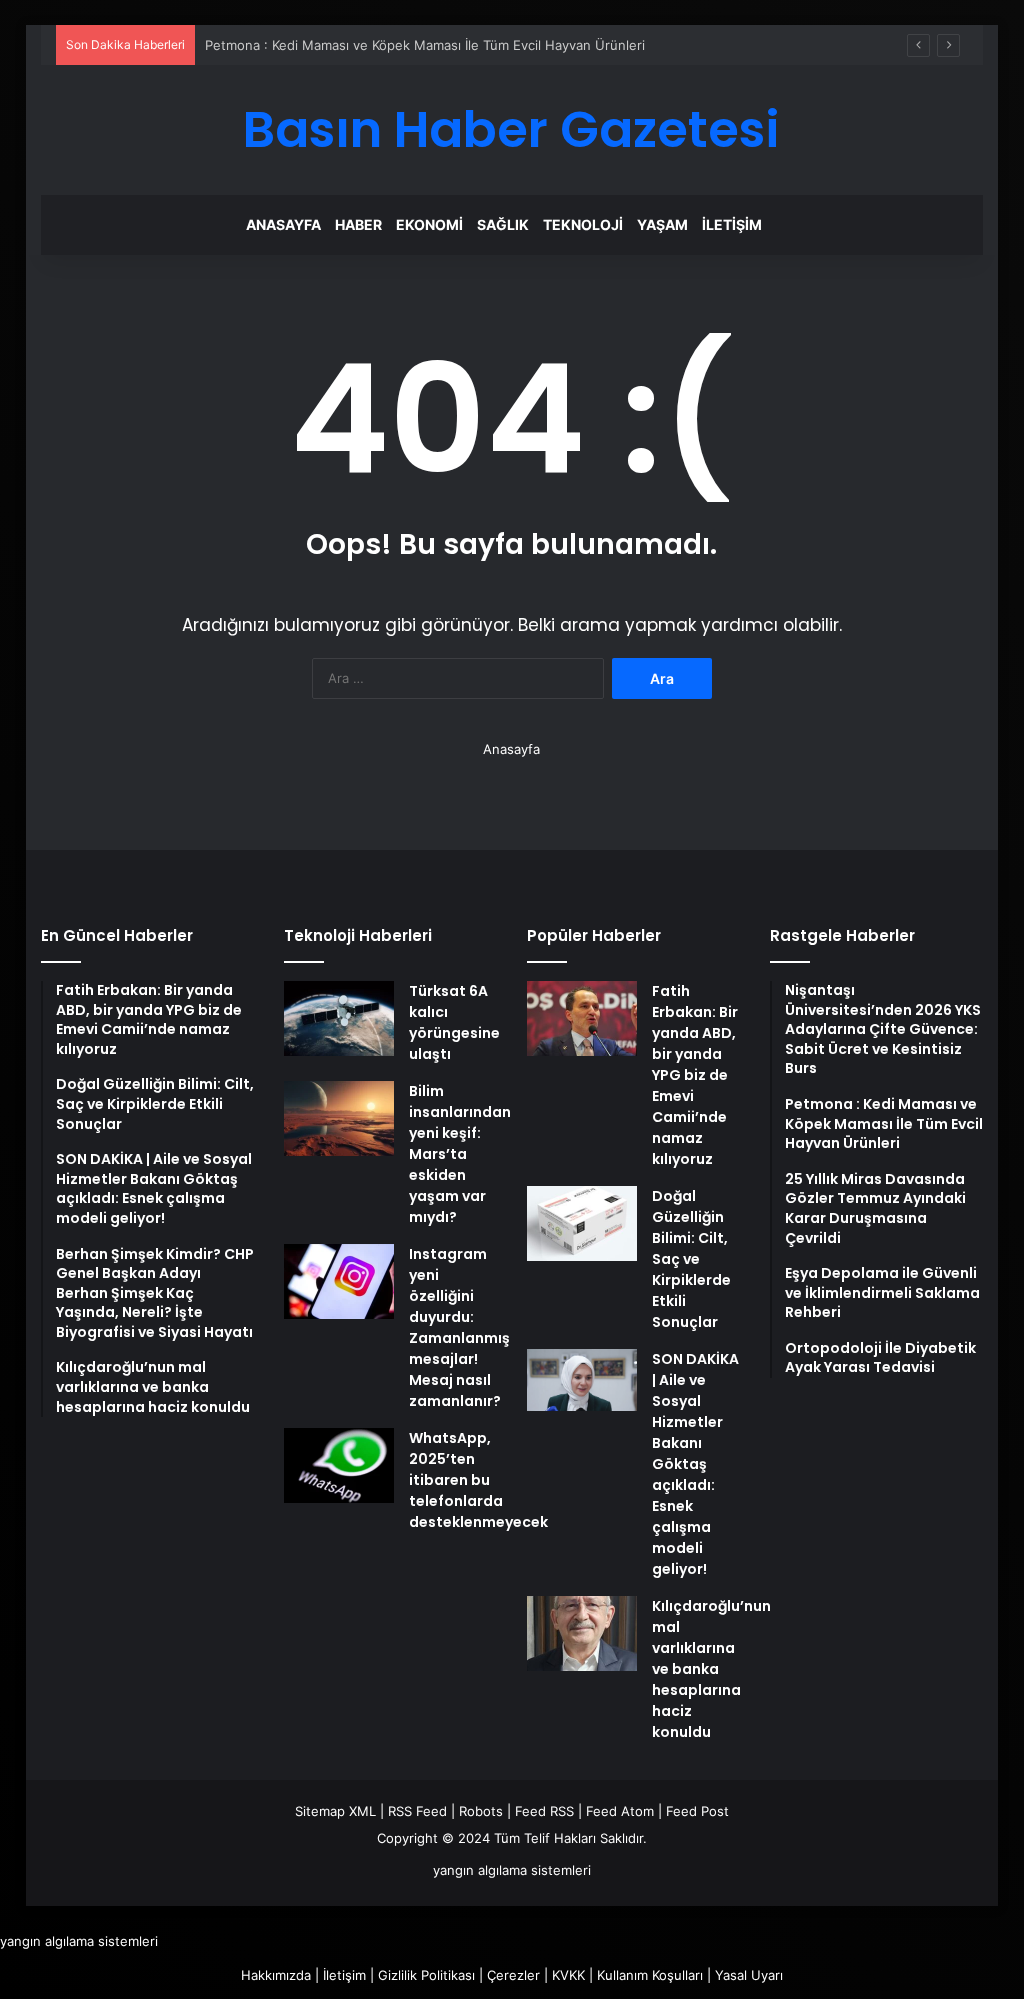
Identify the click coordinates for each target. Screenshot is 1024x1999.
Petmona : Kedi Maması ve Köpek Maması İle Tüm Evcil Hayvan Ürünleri (425, 45)
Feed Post (697, 1811)
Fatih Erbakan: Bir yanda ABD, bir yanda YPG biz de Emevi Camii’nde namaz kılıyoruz (695, 1075)
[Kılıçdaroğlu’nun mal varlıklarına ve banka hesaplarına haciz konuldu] (582, 1633)
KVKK (568, 1975)
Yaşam (662, 224)
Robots (481, 1811)
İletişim (732, 224)
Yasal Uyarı (749, 1975)
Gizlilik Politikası (426, 1975)
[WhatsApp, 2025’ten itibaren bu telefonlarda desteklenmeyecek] (339, 1465)
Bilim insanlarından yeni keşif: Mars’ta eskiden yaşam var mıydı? (460, 1154)
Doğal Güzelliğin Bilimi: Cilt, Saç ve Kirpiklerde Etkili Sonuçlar (691, 1259)
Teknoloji (583, 224)
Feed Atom (620, 1811)
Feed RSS (544, 1811)
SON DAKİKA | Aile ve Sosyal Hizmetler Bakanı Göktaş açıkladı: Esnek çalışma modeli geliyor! (695, 1464)
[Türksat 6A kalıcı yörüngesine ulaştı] (339, 1018)
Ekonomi (429, 224)
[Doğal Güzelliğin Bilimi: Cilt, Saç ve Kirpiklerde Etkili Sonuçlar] (582, 1223)
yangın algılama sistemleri (512, 1870)
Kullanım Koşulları (650, 1975)
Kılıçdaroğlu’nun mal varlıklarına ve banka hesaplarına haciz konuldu (711, 1669)
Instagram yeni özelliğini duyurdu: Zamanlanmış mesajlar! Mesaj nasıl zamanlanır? (459, 1327)
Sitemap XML (335, 1811)
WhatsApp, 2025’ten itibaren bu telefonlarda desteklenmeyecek (478, 1480)
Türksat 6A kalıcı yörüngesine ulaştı (454, 1022)
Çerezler (513, 1975)
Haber (358, 224)
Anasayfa (283, 224)
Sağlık (503, 224)
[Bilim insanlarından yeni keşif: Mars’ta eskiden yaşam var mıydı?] (339, 1118)
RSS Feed (417, 1811)
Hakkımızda (276, 1975)
